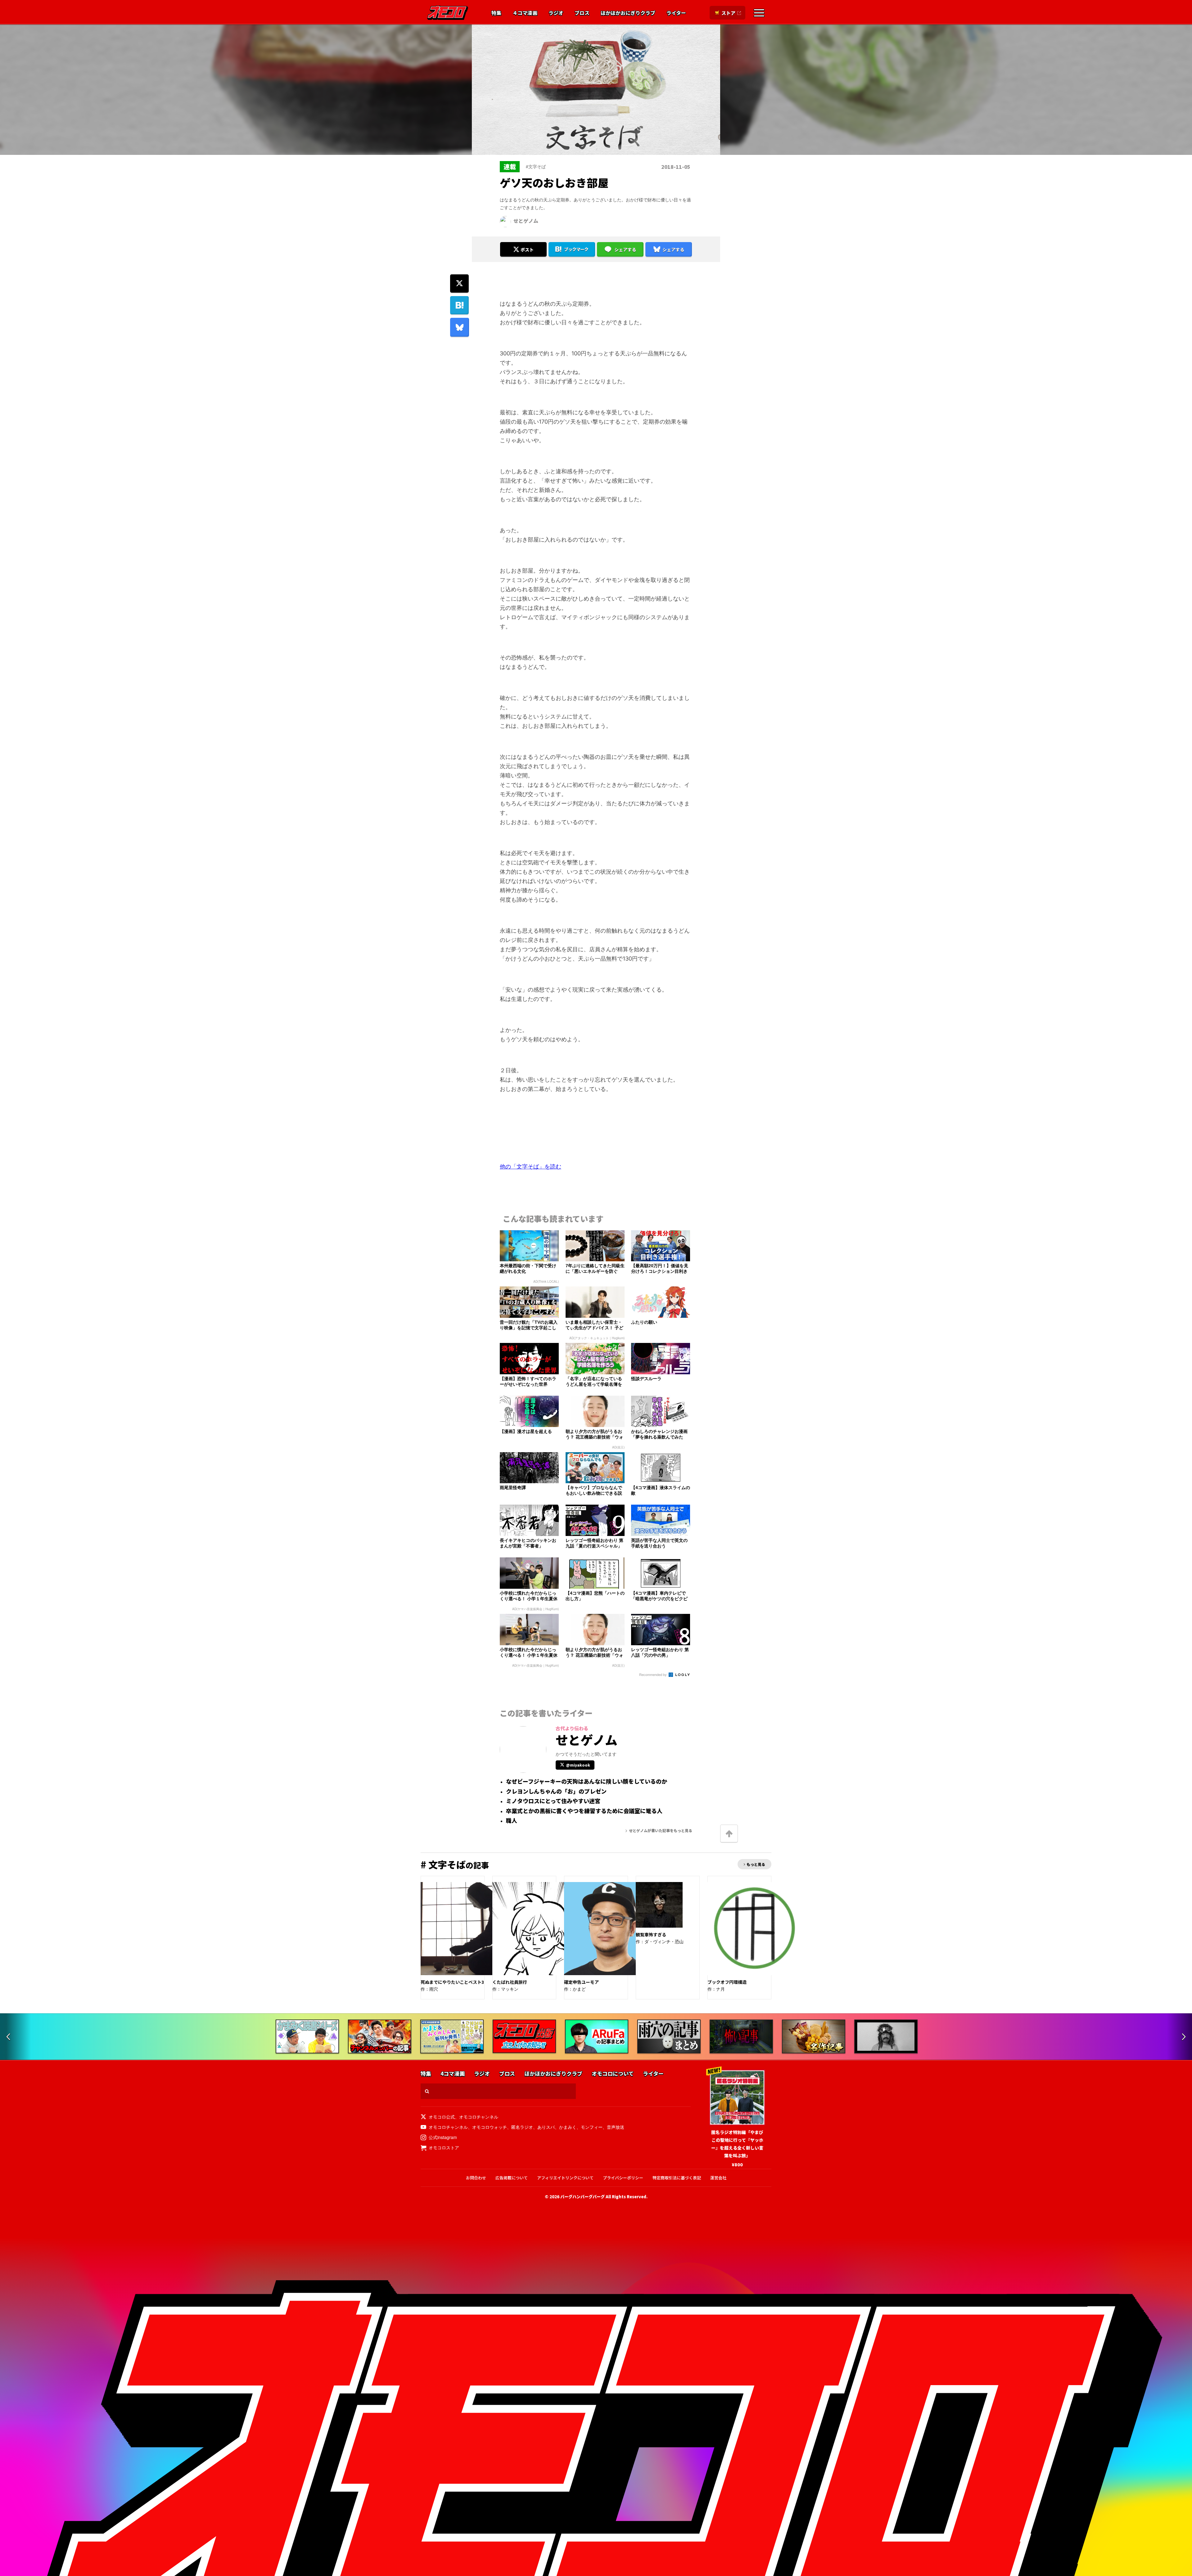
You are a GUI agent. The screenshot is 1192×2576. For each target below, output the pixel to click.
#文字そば (536, 166)
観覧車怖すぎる (651, 1934)
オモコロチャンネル (479, 2117)
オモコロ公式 (442, 2117)
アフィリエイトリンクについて (565, 2178)
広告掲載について (512, 2178)
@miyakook (578, 1765)
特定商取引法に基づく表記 (677, 2178)
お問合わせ (476, 2178)
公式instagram (443, 2137)
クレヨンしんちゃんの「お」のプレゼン (556, 1791)
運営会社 (718, 2178)
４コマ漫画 (525, 13)
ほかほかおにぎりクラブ (628, 13)
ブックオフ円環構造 (727, 1982)
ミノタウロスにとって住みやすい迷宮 (553, 1801)
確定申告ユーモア (581, 1982)
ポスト (527, 250)
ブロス (582, 13)
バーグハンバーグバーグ (582, 2197)
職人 (512, 1821)
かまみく (568, 2127)
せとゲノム (526, 221)
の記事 (455, 1865)
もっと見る (756, 1864)
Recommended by (653, 1674)
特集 (496, 13)
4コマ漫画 (453, 2074)
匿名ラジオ (522, 2127)
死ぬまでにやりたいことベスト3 (452, 1982)
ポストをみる (523, 233)
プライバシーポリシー (623, 2178)
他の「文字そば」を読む (531, 1166)
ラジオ (556, 13)
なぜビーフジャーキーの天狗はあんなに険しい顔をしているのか (587, 1781)
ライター (676, 13)
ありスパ (546, 2127)
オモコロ (448, 13)
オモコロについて (613, 2074)
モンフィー (592, 2127)
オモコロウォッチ (490, 2127)
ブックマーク (576, 249)
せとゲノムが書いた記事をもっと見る (661, 1830)
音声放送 (616, 2127)
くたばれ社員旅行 (510, 1982)
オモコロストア (444, 2147)
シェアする (625, 250)
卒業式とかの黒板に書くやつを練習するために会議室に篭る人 (584, 1811)
